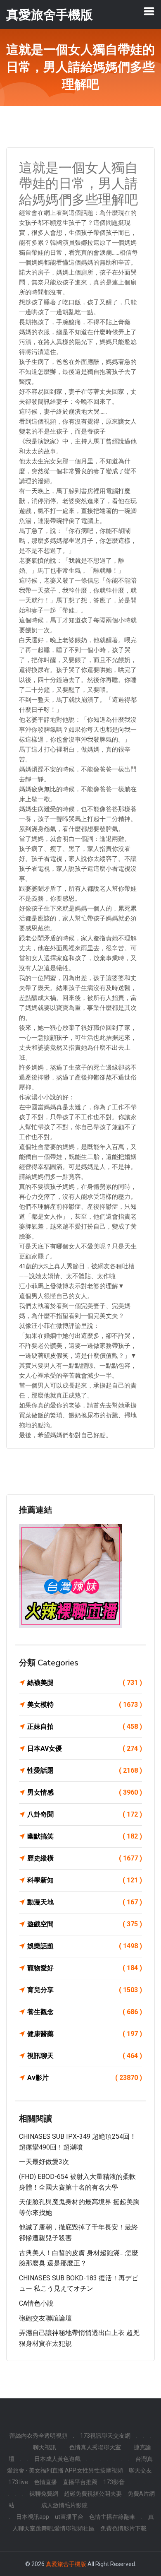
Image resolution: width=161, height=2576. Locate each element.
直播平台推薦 (80, 2482)
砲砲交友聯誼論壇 (45, 2318)
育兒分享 (85, 1990)
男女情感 (85, 1792)
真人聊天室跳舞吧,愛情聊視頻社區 (83, 2523)
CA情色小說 (36, 2303)
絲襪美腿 (85, 1683)
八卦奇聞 (85, 1814)
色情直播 (45, 2482)
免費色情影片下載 (123, 2528)
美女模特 (85, 1705)
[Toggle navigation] (149, 11)
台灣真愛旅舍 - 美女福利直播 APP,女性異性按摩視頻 (80, 2465)
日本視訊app (33, 2517)
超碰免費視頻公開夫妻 (93, 2494)
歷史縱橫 (85, 1858)
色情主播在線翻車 (112, 2517)
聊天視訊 (45, 2447)
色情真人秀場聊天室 (95, 2447)
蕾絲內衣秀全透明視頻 (38, 2436)
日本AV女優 (85, 1748)
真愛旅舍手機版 (66, 2564)
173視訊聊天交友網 (105, 2436)
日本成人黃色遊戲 (57, 2459)
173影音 (114, 2482)
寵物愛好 (85, 1968)
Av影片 (85, 2078)
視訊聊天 (85, 2056)
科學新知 (85, 1880)
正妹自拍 (85, 1727)
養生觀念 (85, 2012)
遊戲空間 (85, 1924)
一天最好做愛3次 (44, 2162)
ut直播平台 (69, 2517)
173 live (18, 2482)
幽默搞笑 (85, 1836)
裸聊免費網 (44, 2494)
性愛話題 (85, 1770)
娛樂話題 (85, 1946)
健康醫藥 (85, 2034)
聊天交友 (140, 2470)
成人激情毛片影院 (64, 2505)
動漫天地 (85, 1902)
